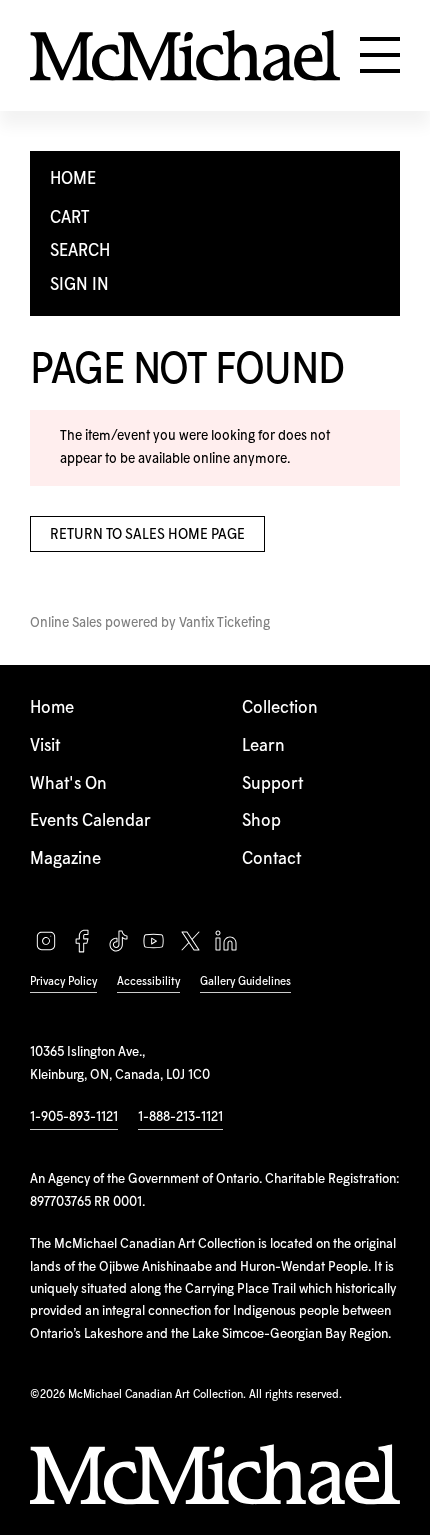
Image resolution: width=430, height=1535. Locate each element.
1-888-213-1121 (180, 1117)
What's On (68, 784)
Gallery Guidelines (245, 981)
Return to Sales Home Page (147, 535)
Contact (271, 859)
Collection (280, 708)
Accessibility (148, 981)
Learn (263, 746)
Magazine (65, 859)
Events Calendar (90, 821)
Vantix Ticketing (224, 623)
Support (272, 784)
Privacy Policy (63, 981)
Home (52, 708)
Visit (45, 746)
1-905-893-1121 (74, 1117)
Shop (261, 821)
